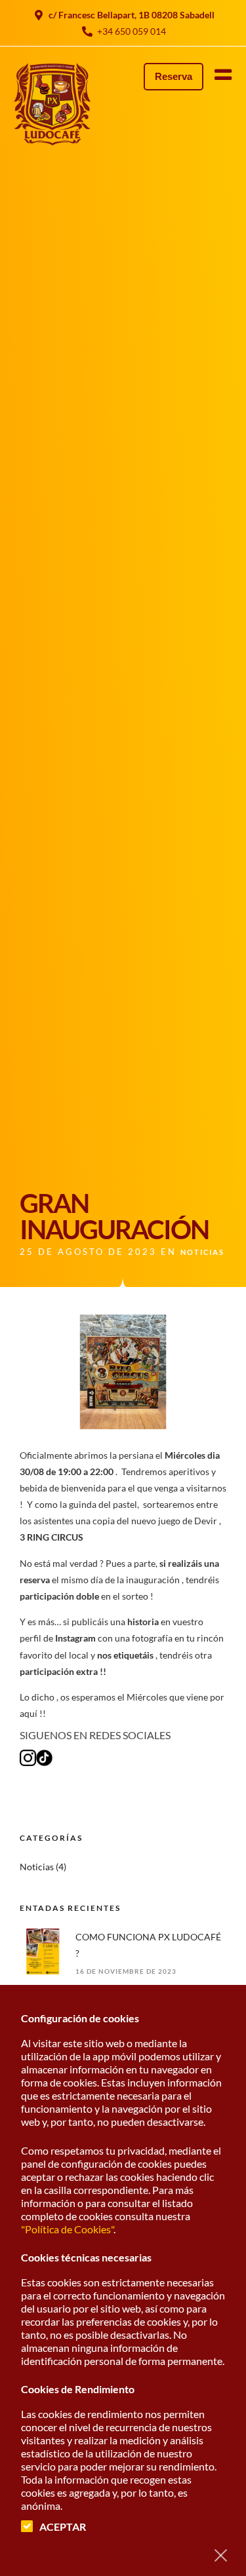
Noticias (202, 1252)
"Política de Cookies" (67, 2229)
